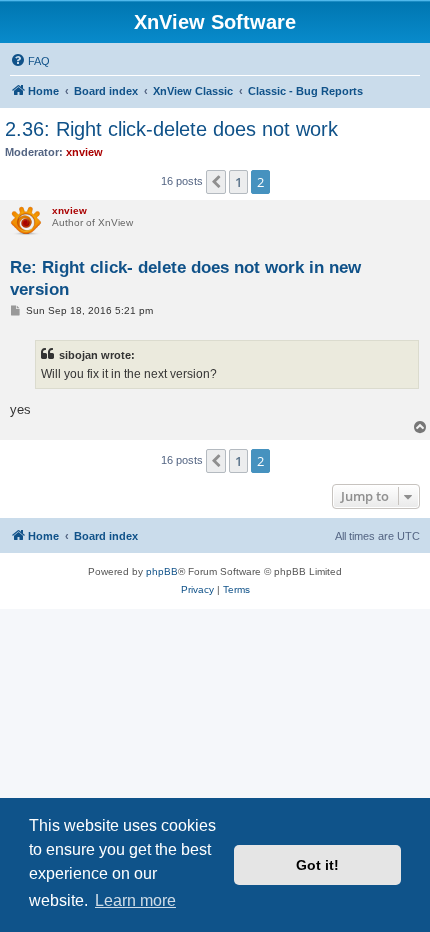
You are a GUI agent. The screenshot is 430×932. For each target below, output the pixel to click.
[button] (216, 182)
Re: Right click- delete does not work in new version (185, 278)
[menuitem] (30, 61)
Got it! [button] (317, 865)
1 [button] (238, 182)
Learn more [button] (135, 900)
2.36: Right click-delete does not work (171, 129)
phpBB (162, 571)
